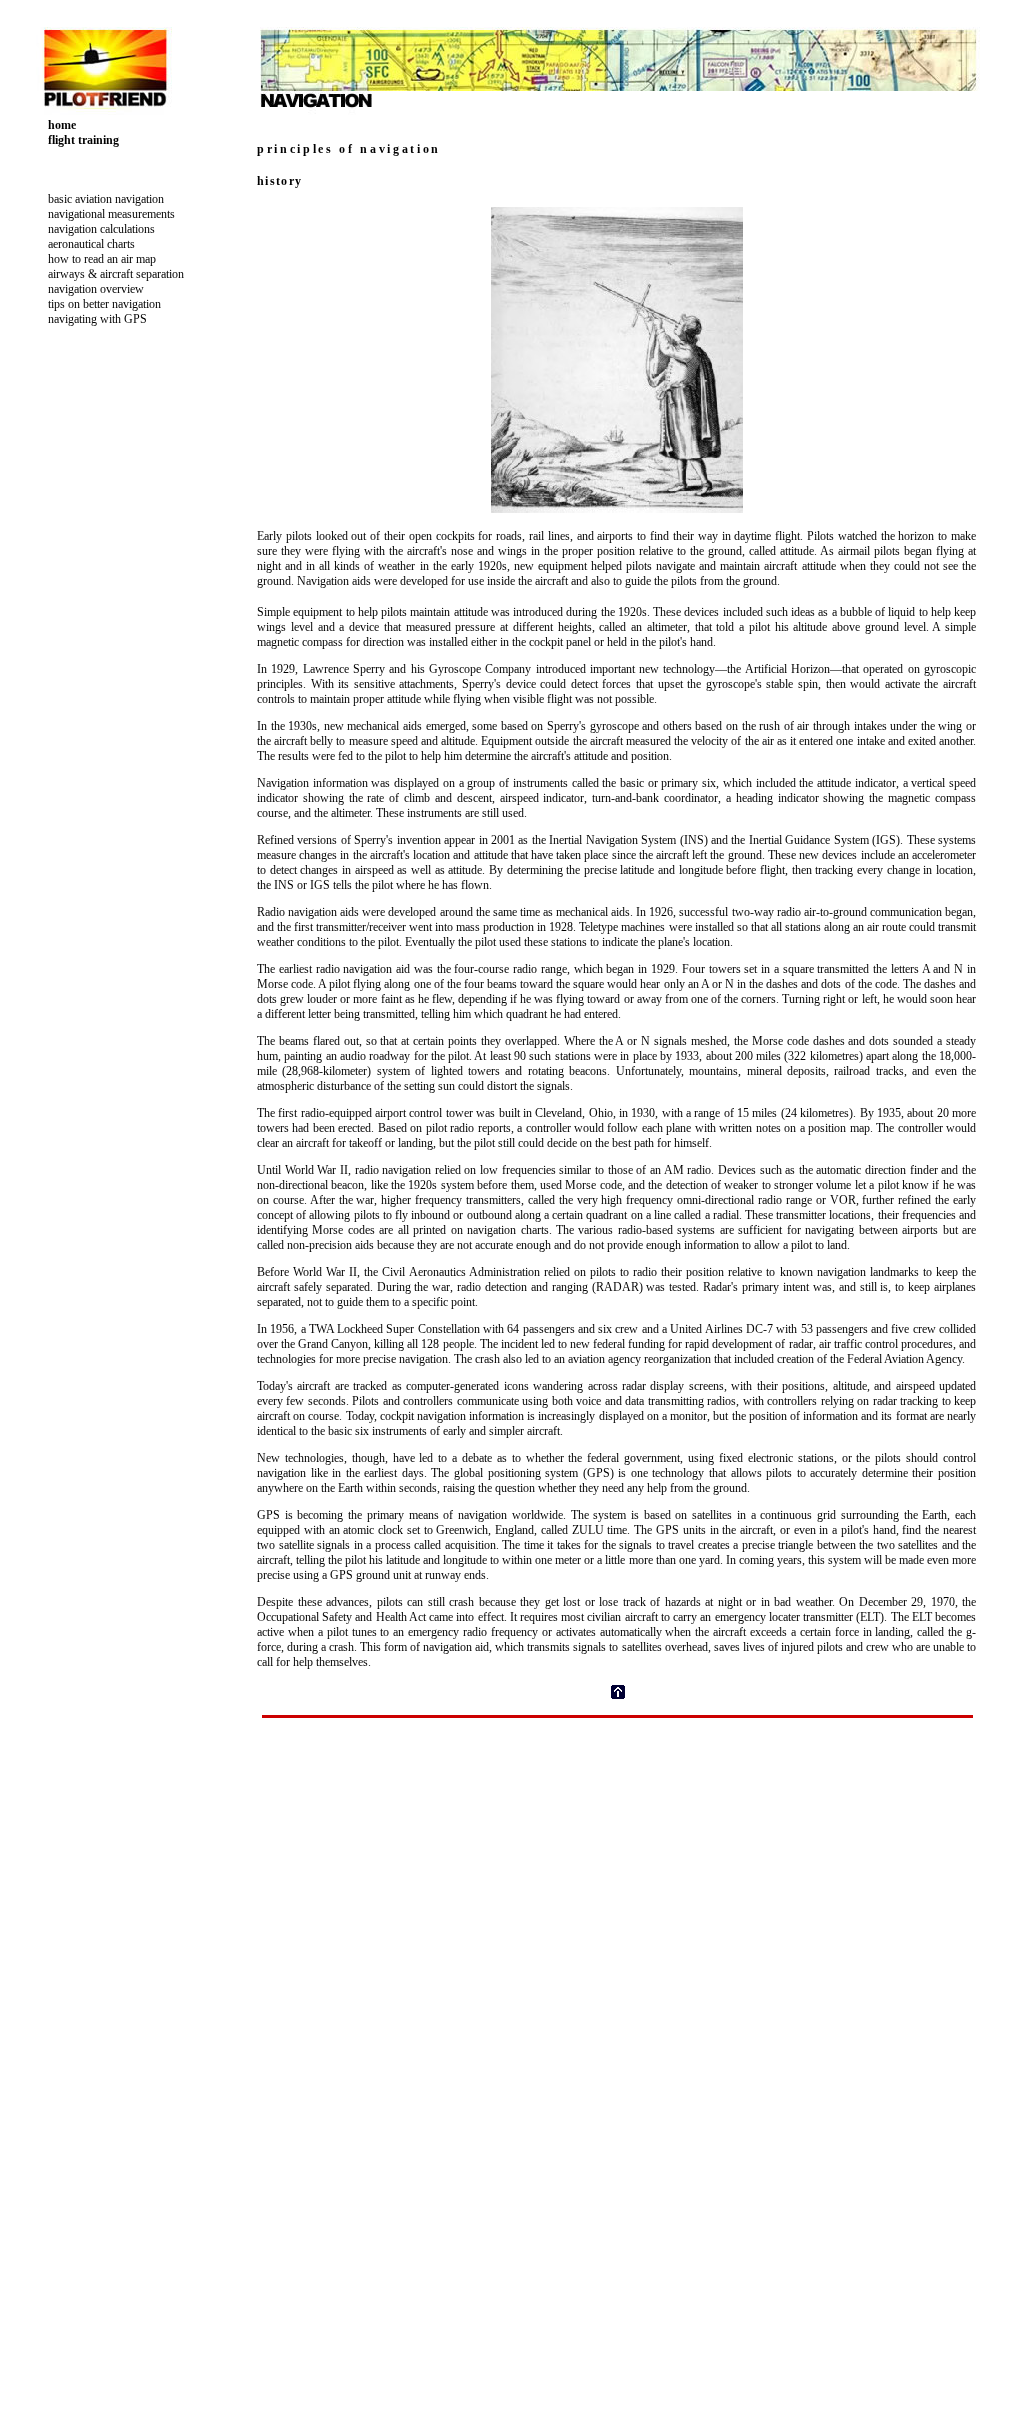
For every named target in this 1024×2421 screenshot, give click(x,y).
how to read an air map (100, 259)
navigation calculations (100, 229)
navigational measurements (110, 214)
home (60, 125)
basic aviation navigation (104, 199)
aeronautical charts (90, 244)
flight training (82, 140)
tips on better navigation (103, 304)
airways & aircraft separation (114, 274)
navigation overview (94, 289)
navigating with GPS (96, 319)
